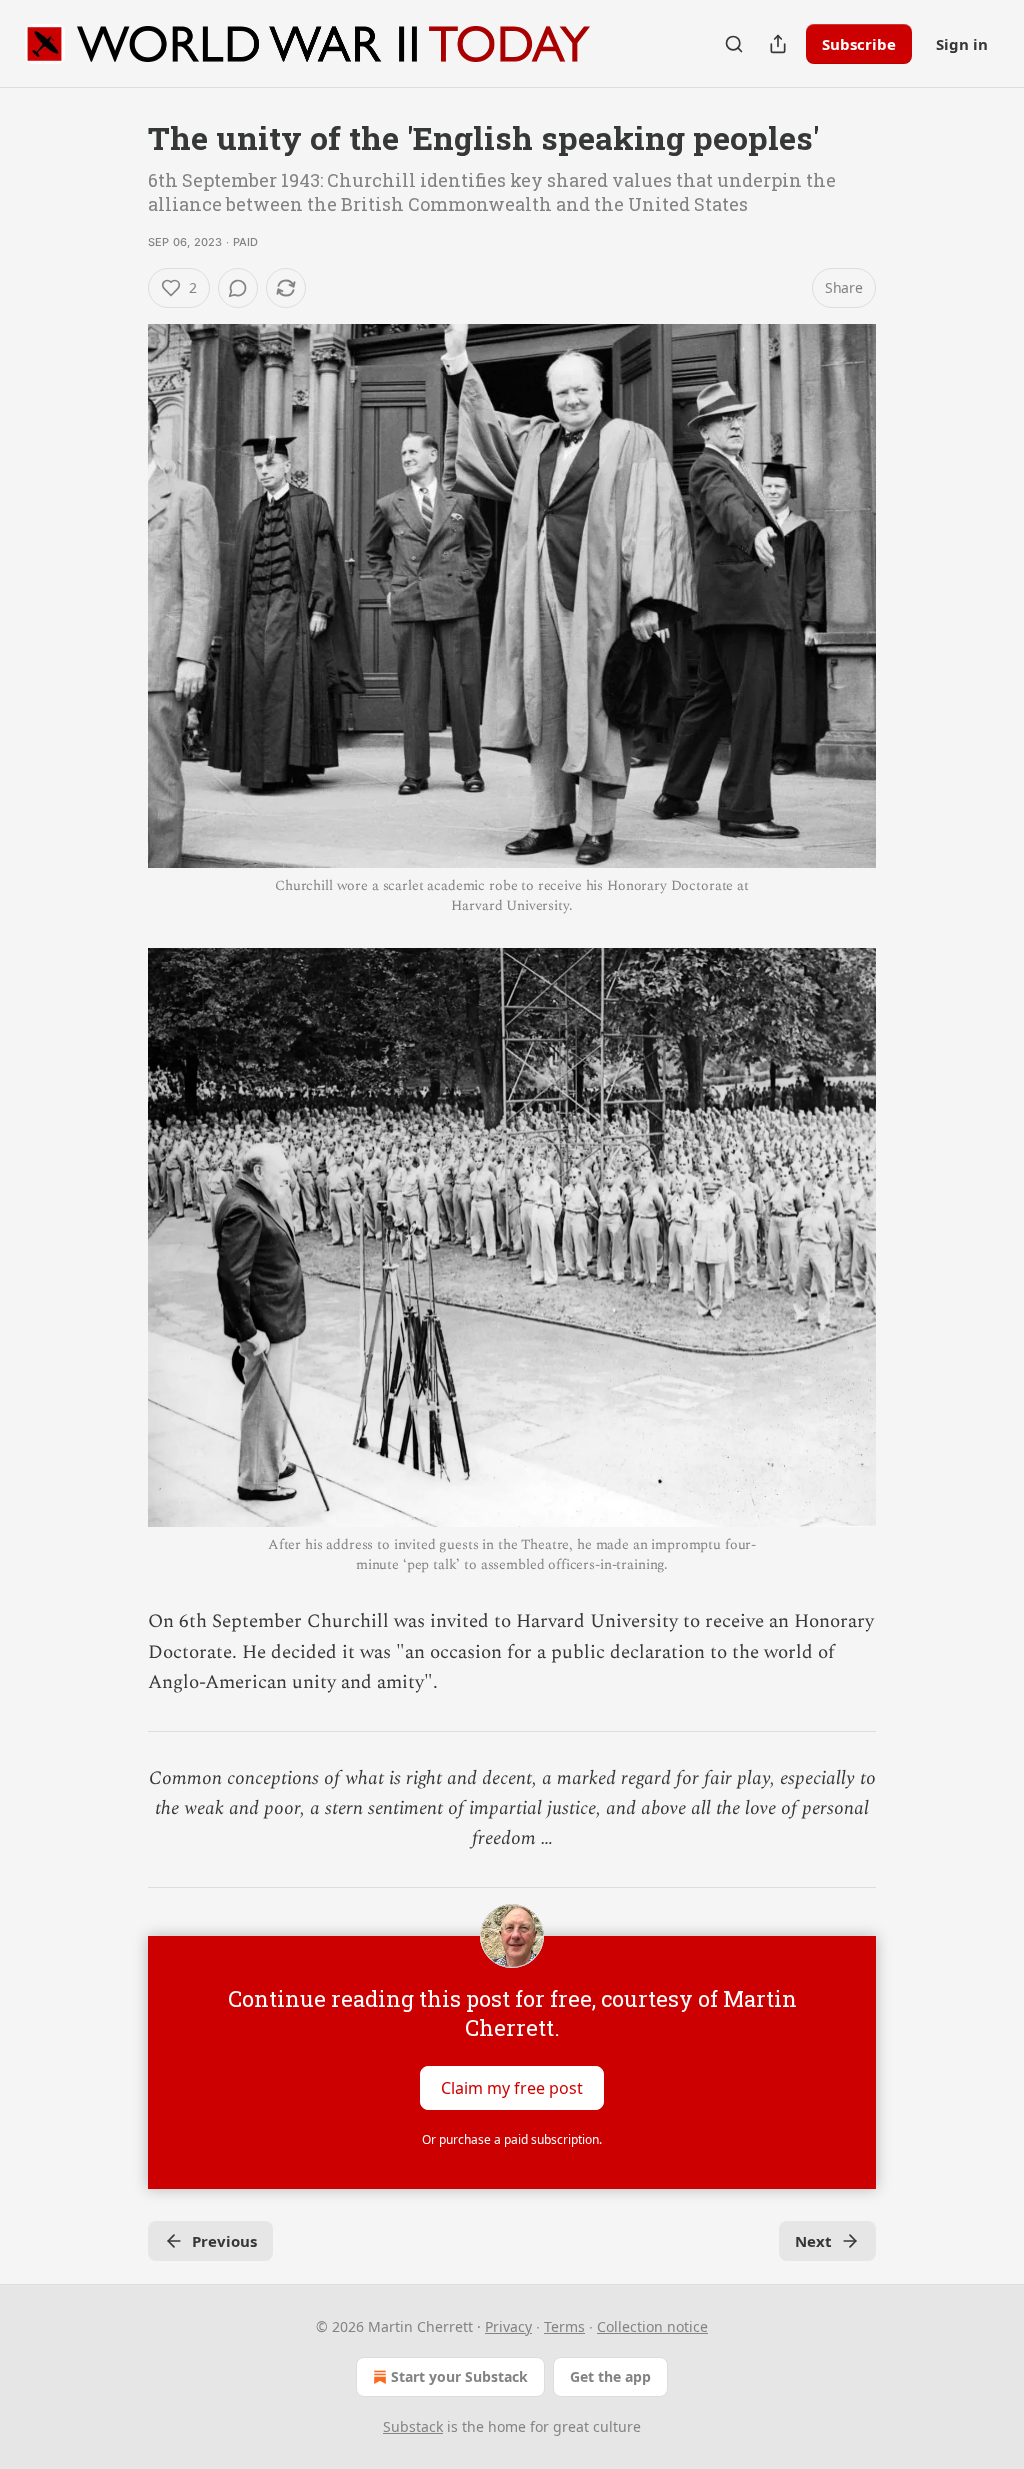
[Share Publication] (778, 44)
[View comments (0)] (238, 288)
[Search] (734, 44)
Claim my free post (512, 2087)
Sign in (962, 44)
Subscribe (859, 44)
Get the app (610, 2376)
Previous (224, 2241)
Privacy (508, 2326)
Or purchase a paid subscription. (512, 2139)
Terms (564, 2326)
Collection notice (652, 2326)
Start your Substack (459, 2376)
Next (813, 2241)
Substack (413, 2426)
